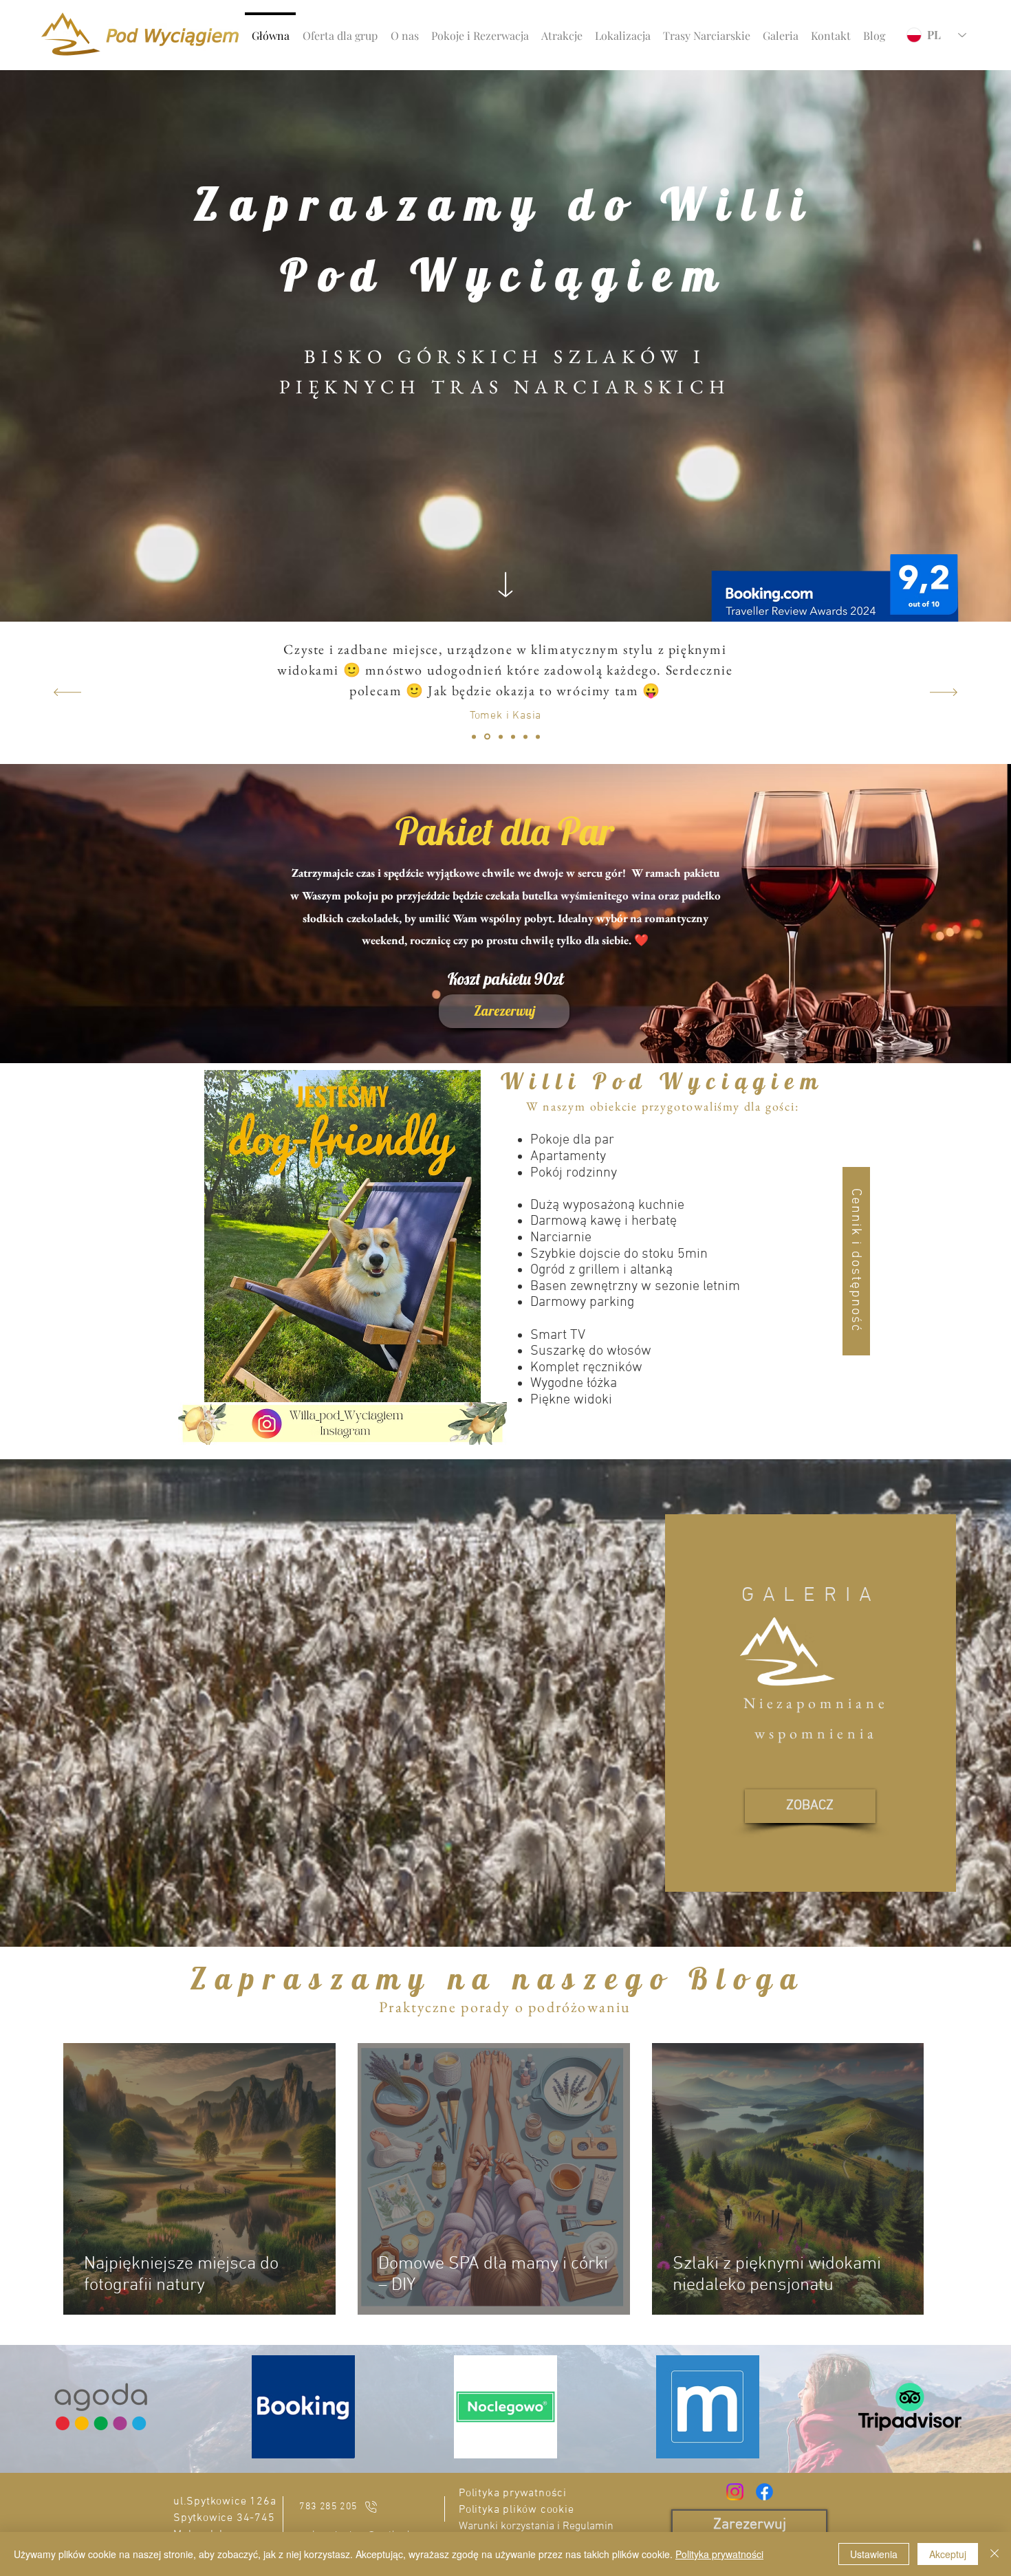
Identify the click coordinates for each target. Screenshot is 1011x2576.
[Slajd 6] (538, 736)
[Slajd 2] (487, 737)
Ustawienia (874, 2554)
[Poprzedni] (67, 693)
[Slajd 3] (501, 736)
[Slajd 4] (513, 736)
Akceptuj (948, 2554)
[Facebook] (764, 2492)
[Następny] (944, 693)
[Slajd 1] (474, 736)
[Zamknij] (994, 2554)
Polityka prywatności (719, 2554)
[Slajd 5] (525, 736)
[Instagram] (735, 2492)
